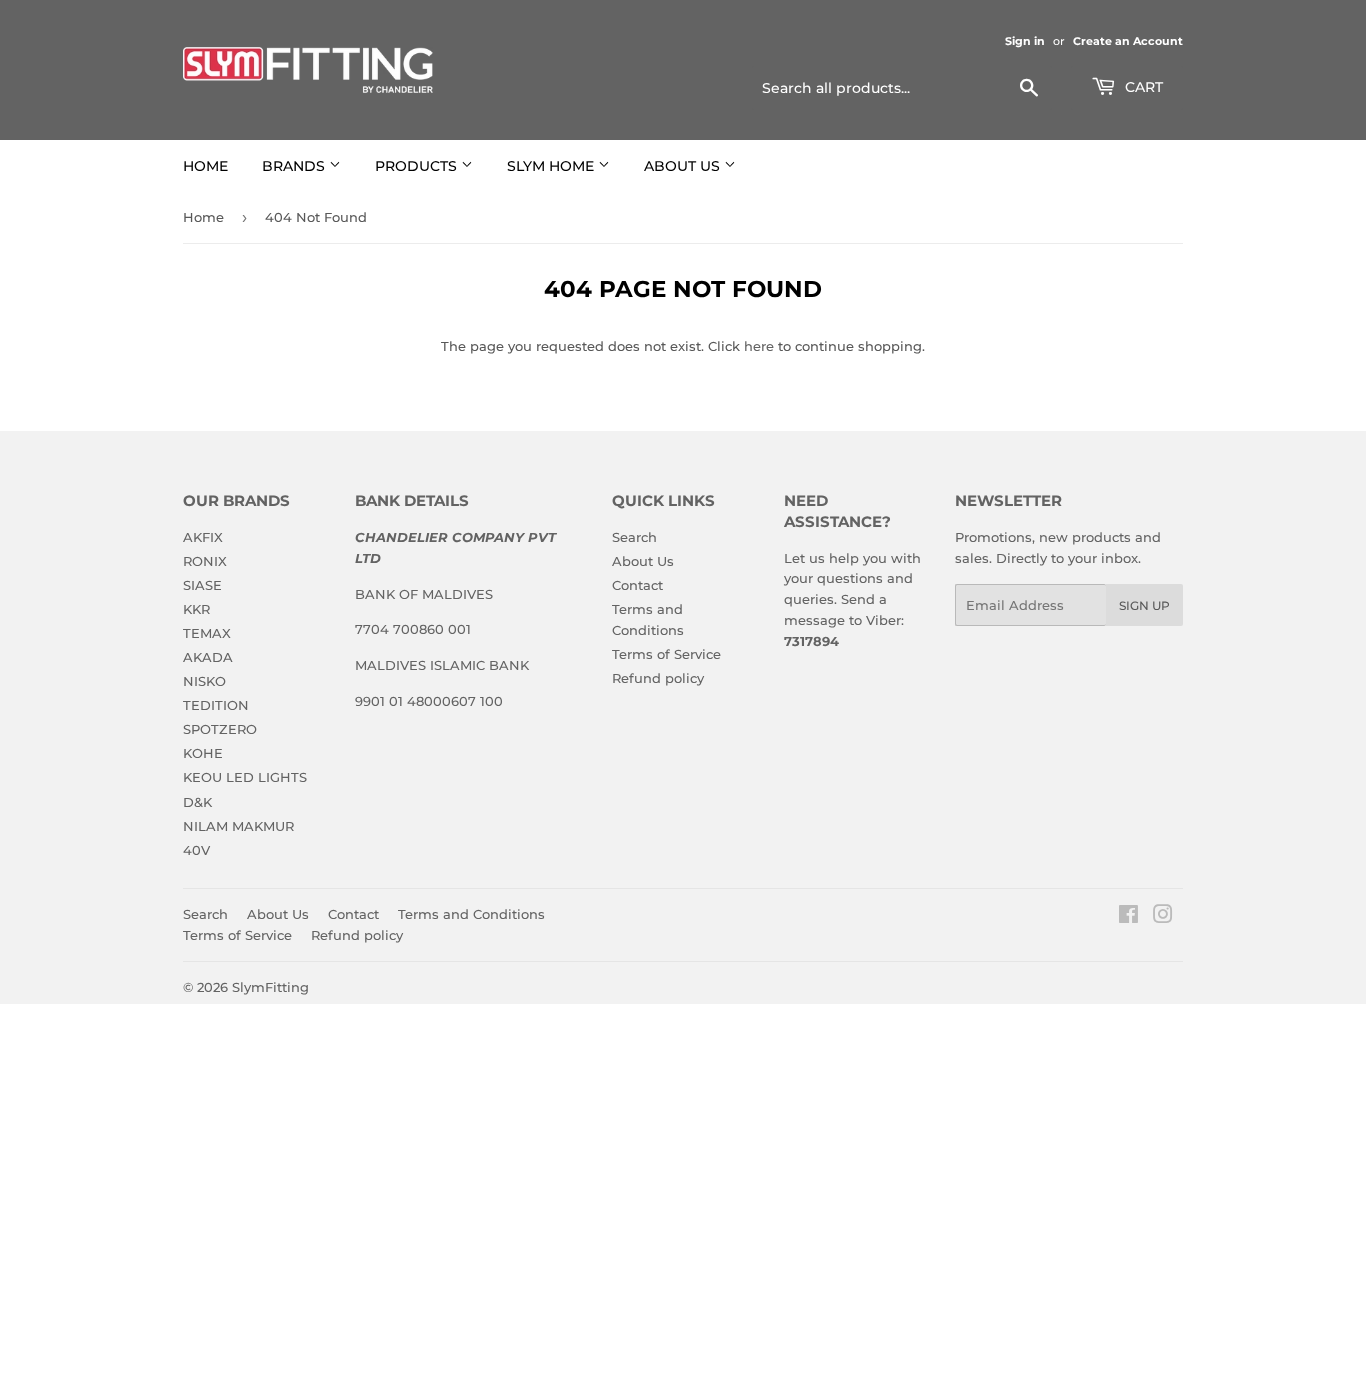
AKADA (208, 657)
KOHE (203, 753)
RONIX (205, 561)
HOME (205, 166)
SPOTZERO (220, 729)
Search (634, 537)
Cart (1142, 87)
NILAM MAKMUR (238, 826)
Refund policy (658, 678)
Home (203, 217)
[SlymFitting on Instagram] (1163, 917)
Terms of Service (666, 654)
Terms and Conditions (471, 914)
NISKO (204, 681)
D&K (197, 802)
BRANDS (295, 166)
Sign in (1025, 41)
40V (196, 850)
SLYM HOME (552, 166)
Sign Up (1144, 605)
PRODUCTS (418, 166)
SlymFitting (270, 987)
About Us (643, 561)
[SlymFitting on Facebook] (1128, 917)
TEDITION (216, 705)
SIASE (202, 585)
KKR (196, 609)
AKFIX (203, 537)
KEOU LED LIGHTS (245, 777)
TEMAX (207, 633)
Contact (637, 585)
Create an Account (1128, 41)
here (759, 346)
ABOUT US (684, 166)
